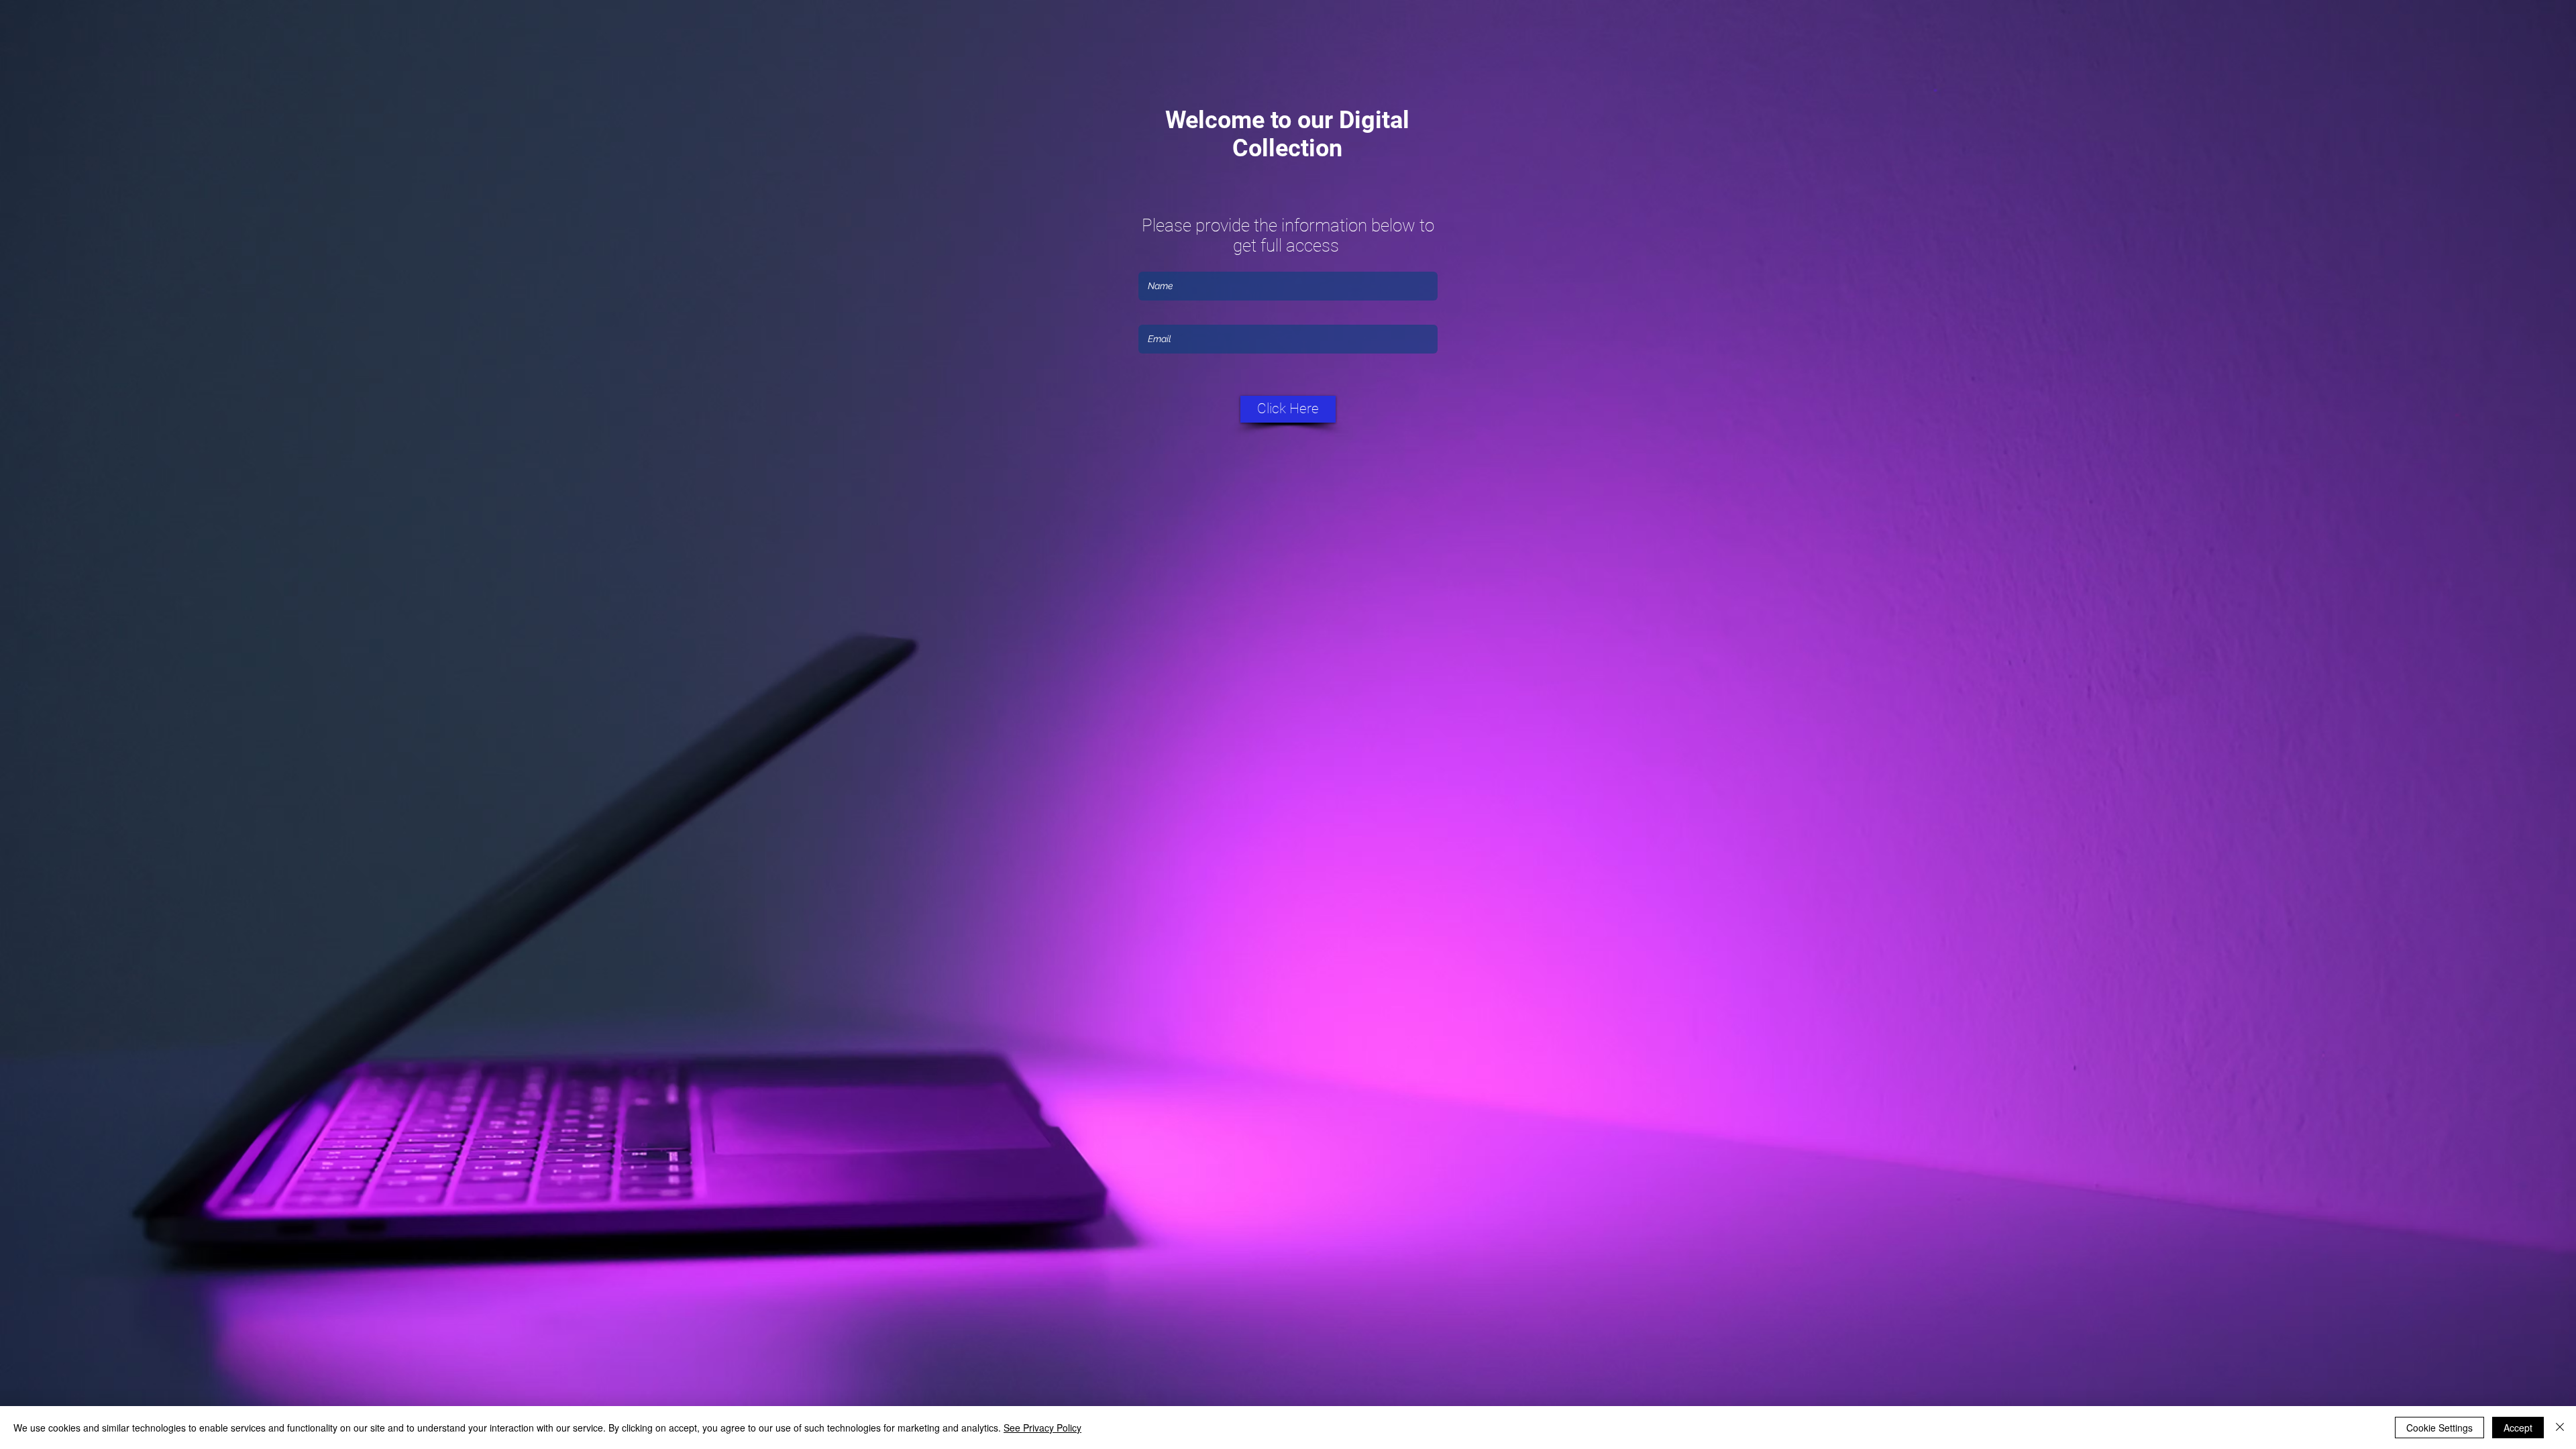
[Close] (2560, 1428)
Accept (2518, 1428)
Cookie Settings (2439, 1428)
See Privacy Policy (1042, 1428)
